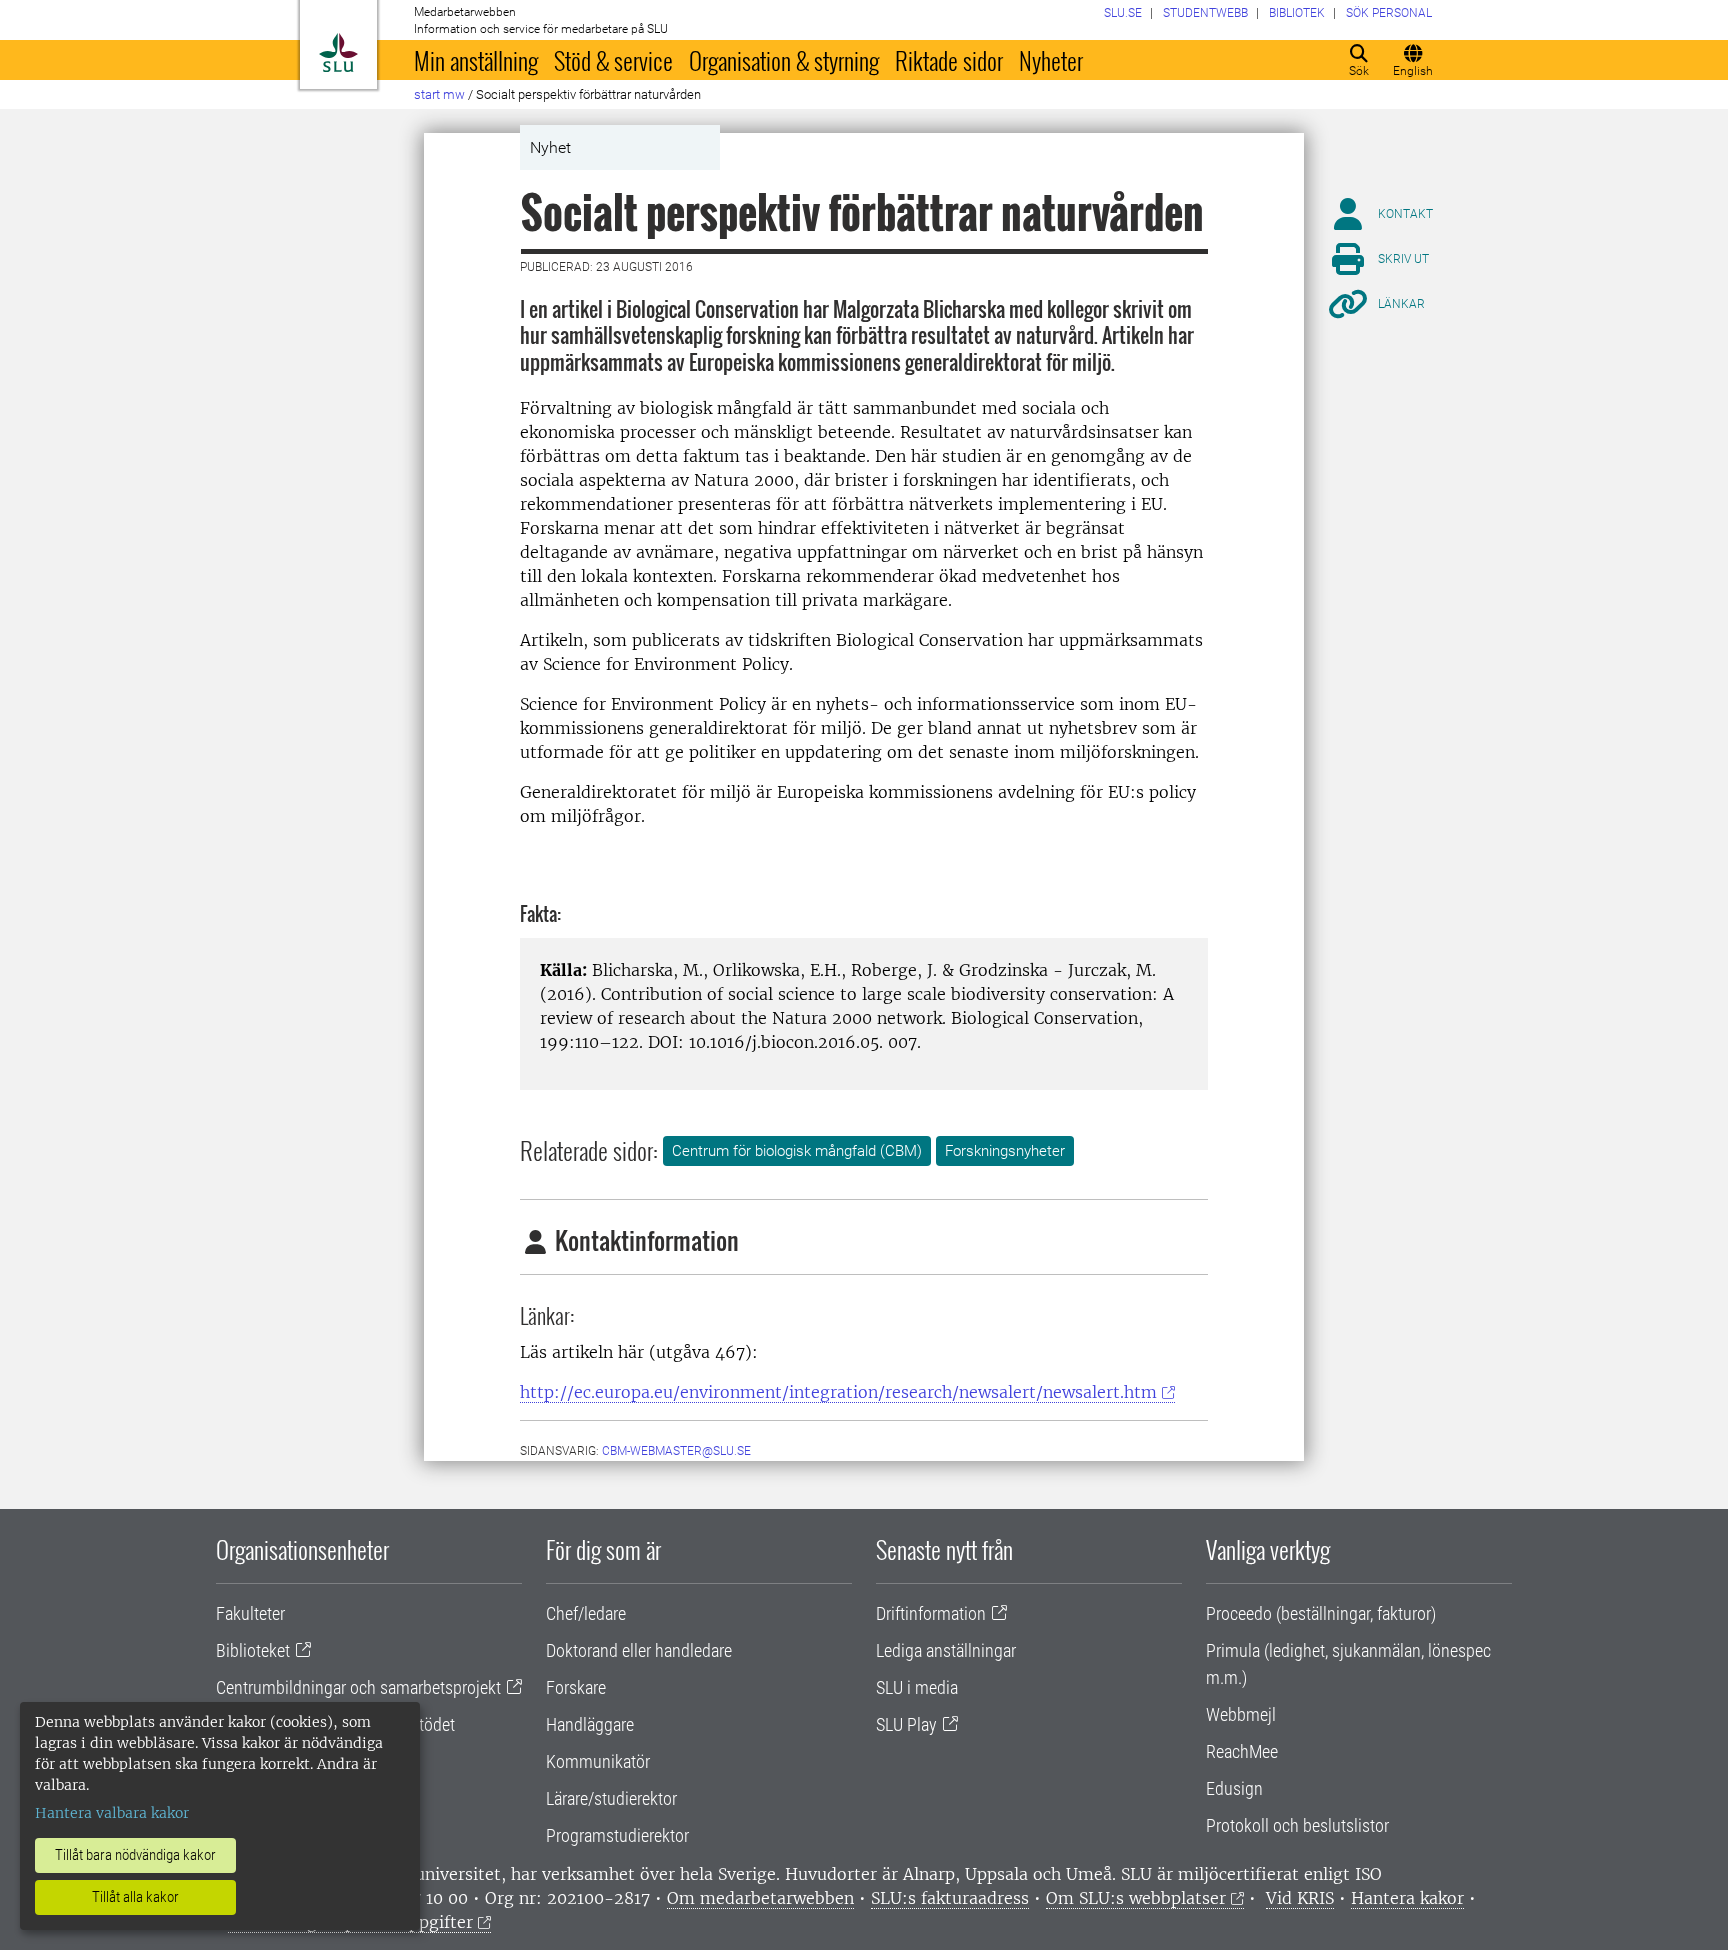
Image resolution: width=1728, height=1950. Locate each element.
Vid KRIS (1300, 1898)
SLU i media (917, 1687)
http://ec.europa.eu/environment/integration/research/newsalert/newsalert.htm (838, 1392)
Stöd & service (613, 60)
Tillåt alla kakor (135, 1897)
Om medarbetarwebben (760, 1898)
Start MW (439, 94)
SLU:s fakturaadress (950, 1898)
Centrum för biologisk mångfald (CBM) (797, 1151)
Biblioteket (253, 1650)
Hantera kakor (1407, 1898)
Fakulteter (250, 1613)
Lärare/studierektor (611, 1798)
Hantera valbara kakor (112, 1813)
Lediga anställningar (946, 1650)
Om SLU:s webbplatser (1136, 1898)
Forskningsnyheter (1005, 1151)
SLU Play (906, 1724)
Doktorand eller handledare (639, 1650)
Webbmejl (1241, 1714)
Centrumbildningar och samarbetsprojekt (358, 1687)
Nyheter (1051, 60)
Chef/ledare (586, 1613)
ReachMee (1242, 1751)
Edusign (1234, 1788)
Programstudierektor (617, 1835)
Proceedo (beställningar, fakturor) (1321, 1613)
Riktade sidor (949, 60)
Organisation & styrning (784, 60)
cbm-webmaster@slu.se (676, 1451)
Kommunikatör (598, 1761)
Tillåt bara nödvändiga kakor (135, 1855)
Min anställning (476, 60)
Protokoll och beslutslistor (1297, 1825)
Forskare (576, 1687)
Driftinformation (931, 1613)
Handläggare (590, 1724)
